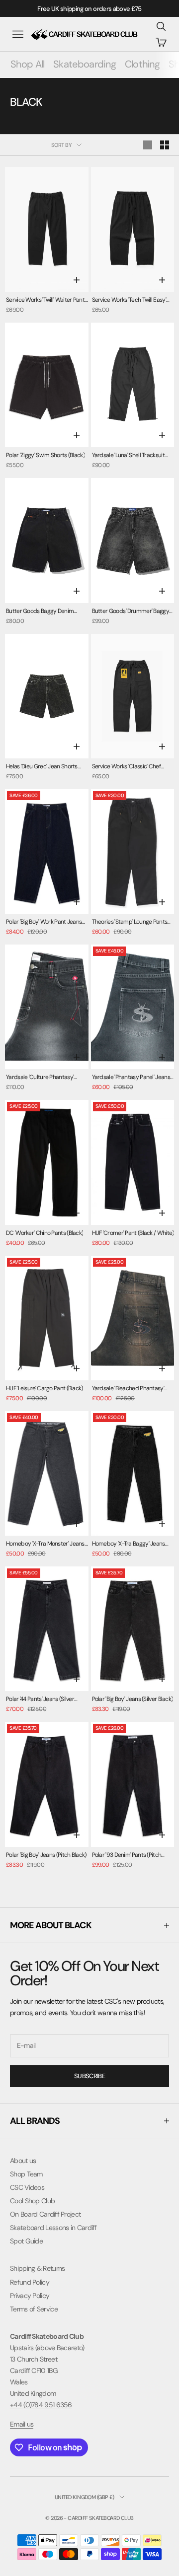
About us (23, 2161)
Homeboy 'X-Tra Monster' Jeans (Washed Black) (45, 1544)
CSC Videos (27, 2187)
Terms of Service (34, 2309)
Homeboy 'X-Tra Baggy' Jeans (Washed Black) (129, 1544)
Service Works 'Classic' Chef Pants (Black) (126, 767)
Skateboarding (85, 64)
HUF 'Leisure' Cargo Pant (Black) (45, 1388)
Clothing (142, 64)
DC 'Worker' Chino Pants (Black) (45, 1233)
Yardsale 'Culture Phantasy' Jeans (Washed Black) (40, 1078)
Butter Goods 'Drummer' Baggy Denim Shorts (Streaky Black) (131, 612)
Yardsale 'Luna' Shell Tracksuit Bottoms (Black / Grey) (128, 456)
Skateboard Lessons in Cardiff (53, 2228)
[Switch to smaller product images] (165, 145)
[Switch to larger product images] (148, 145)
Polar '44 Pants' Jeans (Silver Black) (40, 1700)
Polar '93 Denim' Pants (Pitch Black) (127, 1856)
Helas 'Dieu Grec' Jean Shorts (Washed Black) (42, 767)
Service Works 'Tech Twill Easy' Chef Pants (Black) (129, 301)
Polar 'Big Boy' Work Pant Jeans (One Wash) (44, 922)
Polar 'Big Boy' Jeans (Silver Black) (133, 1699)
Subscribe (89, 2076)
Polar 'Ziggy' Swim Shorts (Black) (45, 455)
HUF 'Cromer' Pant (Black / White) (133, 1233)
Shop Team (26, 2174)
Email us (22, 2424)
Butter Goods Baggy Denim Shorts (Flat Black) (40, 612)
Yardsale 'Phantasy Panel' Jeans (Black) (131, 1078)
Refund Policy (30, 2282)
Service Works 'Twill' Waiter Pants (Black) (46, 301)
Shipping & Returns (37, 2268)
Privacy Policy (30, 2296)
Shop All (27, 64)
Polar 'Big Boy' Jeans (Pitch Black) (46, 1855)
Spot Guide (26, 2241)
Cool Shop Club (32, 2201)
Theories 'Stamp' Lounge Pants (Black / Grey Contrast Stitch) (130, 922)
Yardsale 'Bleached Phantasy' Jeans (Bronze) (128, 1389)
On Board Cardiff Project (45, 2214)
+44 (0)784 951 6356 (41, 2405)
